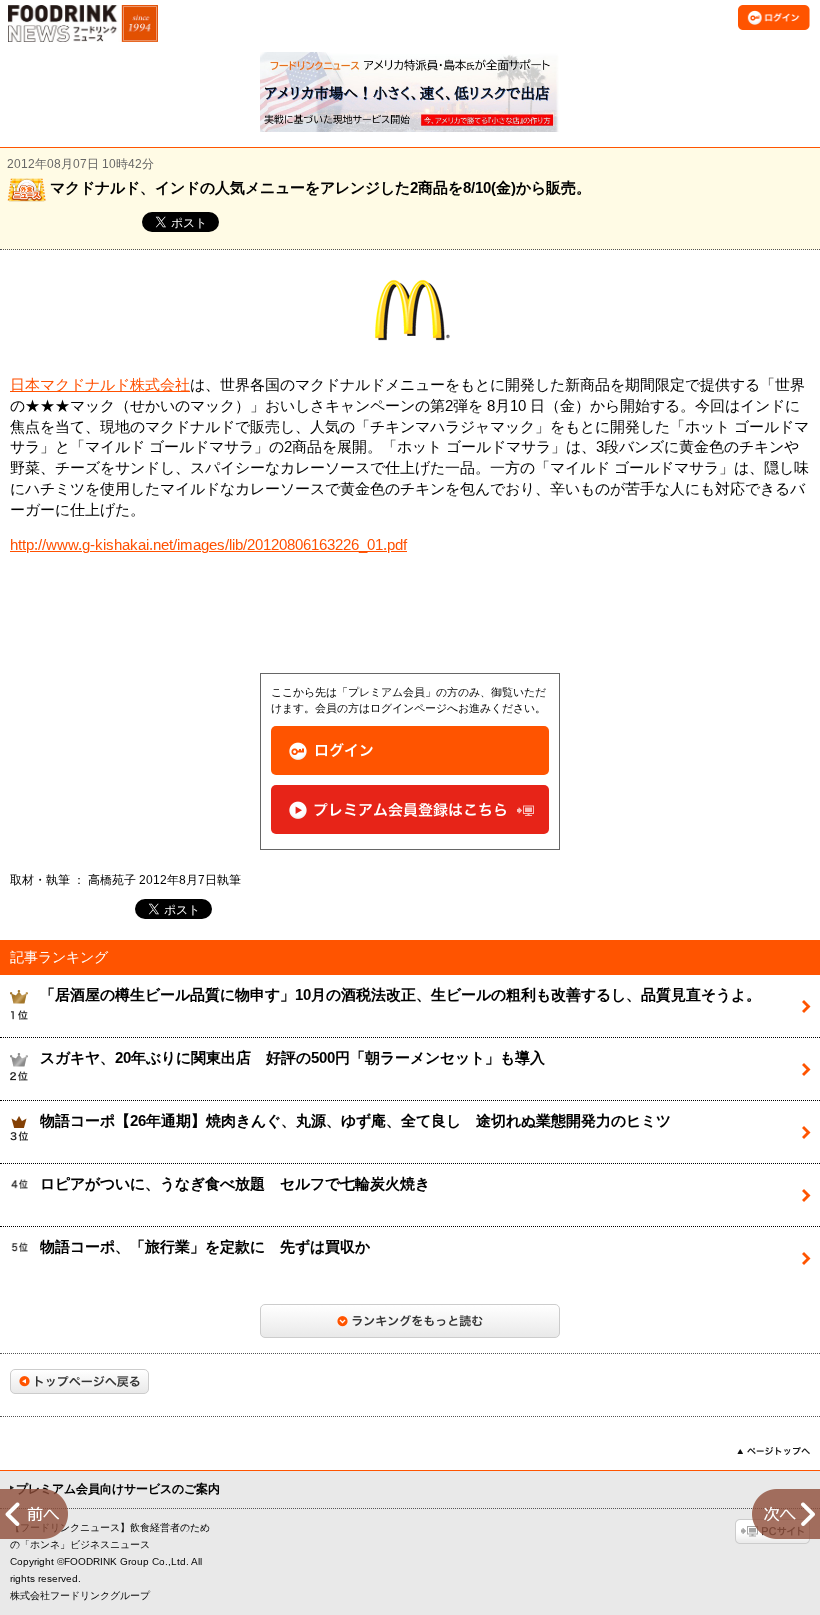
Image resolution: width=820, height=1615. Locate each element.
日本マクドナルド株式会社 (100, 385)
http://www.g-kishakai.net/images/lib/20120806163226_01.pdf (208, 545)
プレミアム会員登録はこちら (410, 809)
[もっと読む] (410, 1321)
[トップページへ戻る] (79, 1381)
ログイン (410, 750)
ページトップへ (773, 1451)
